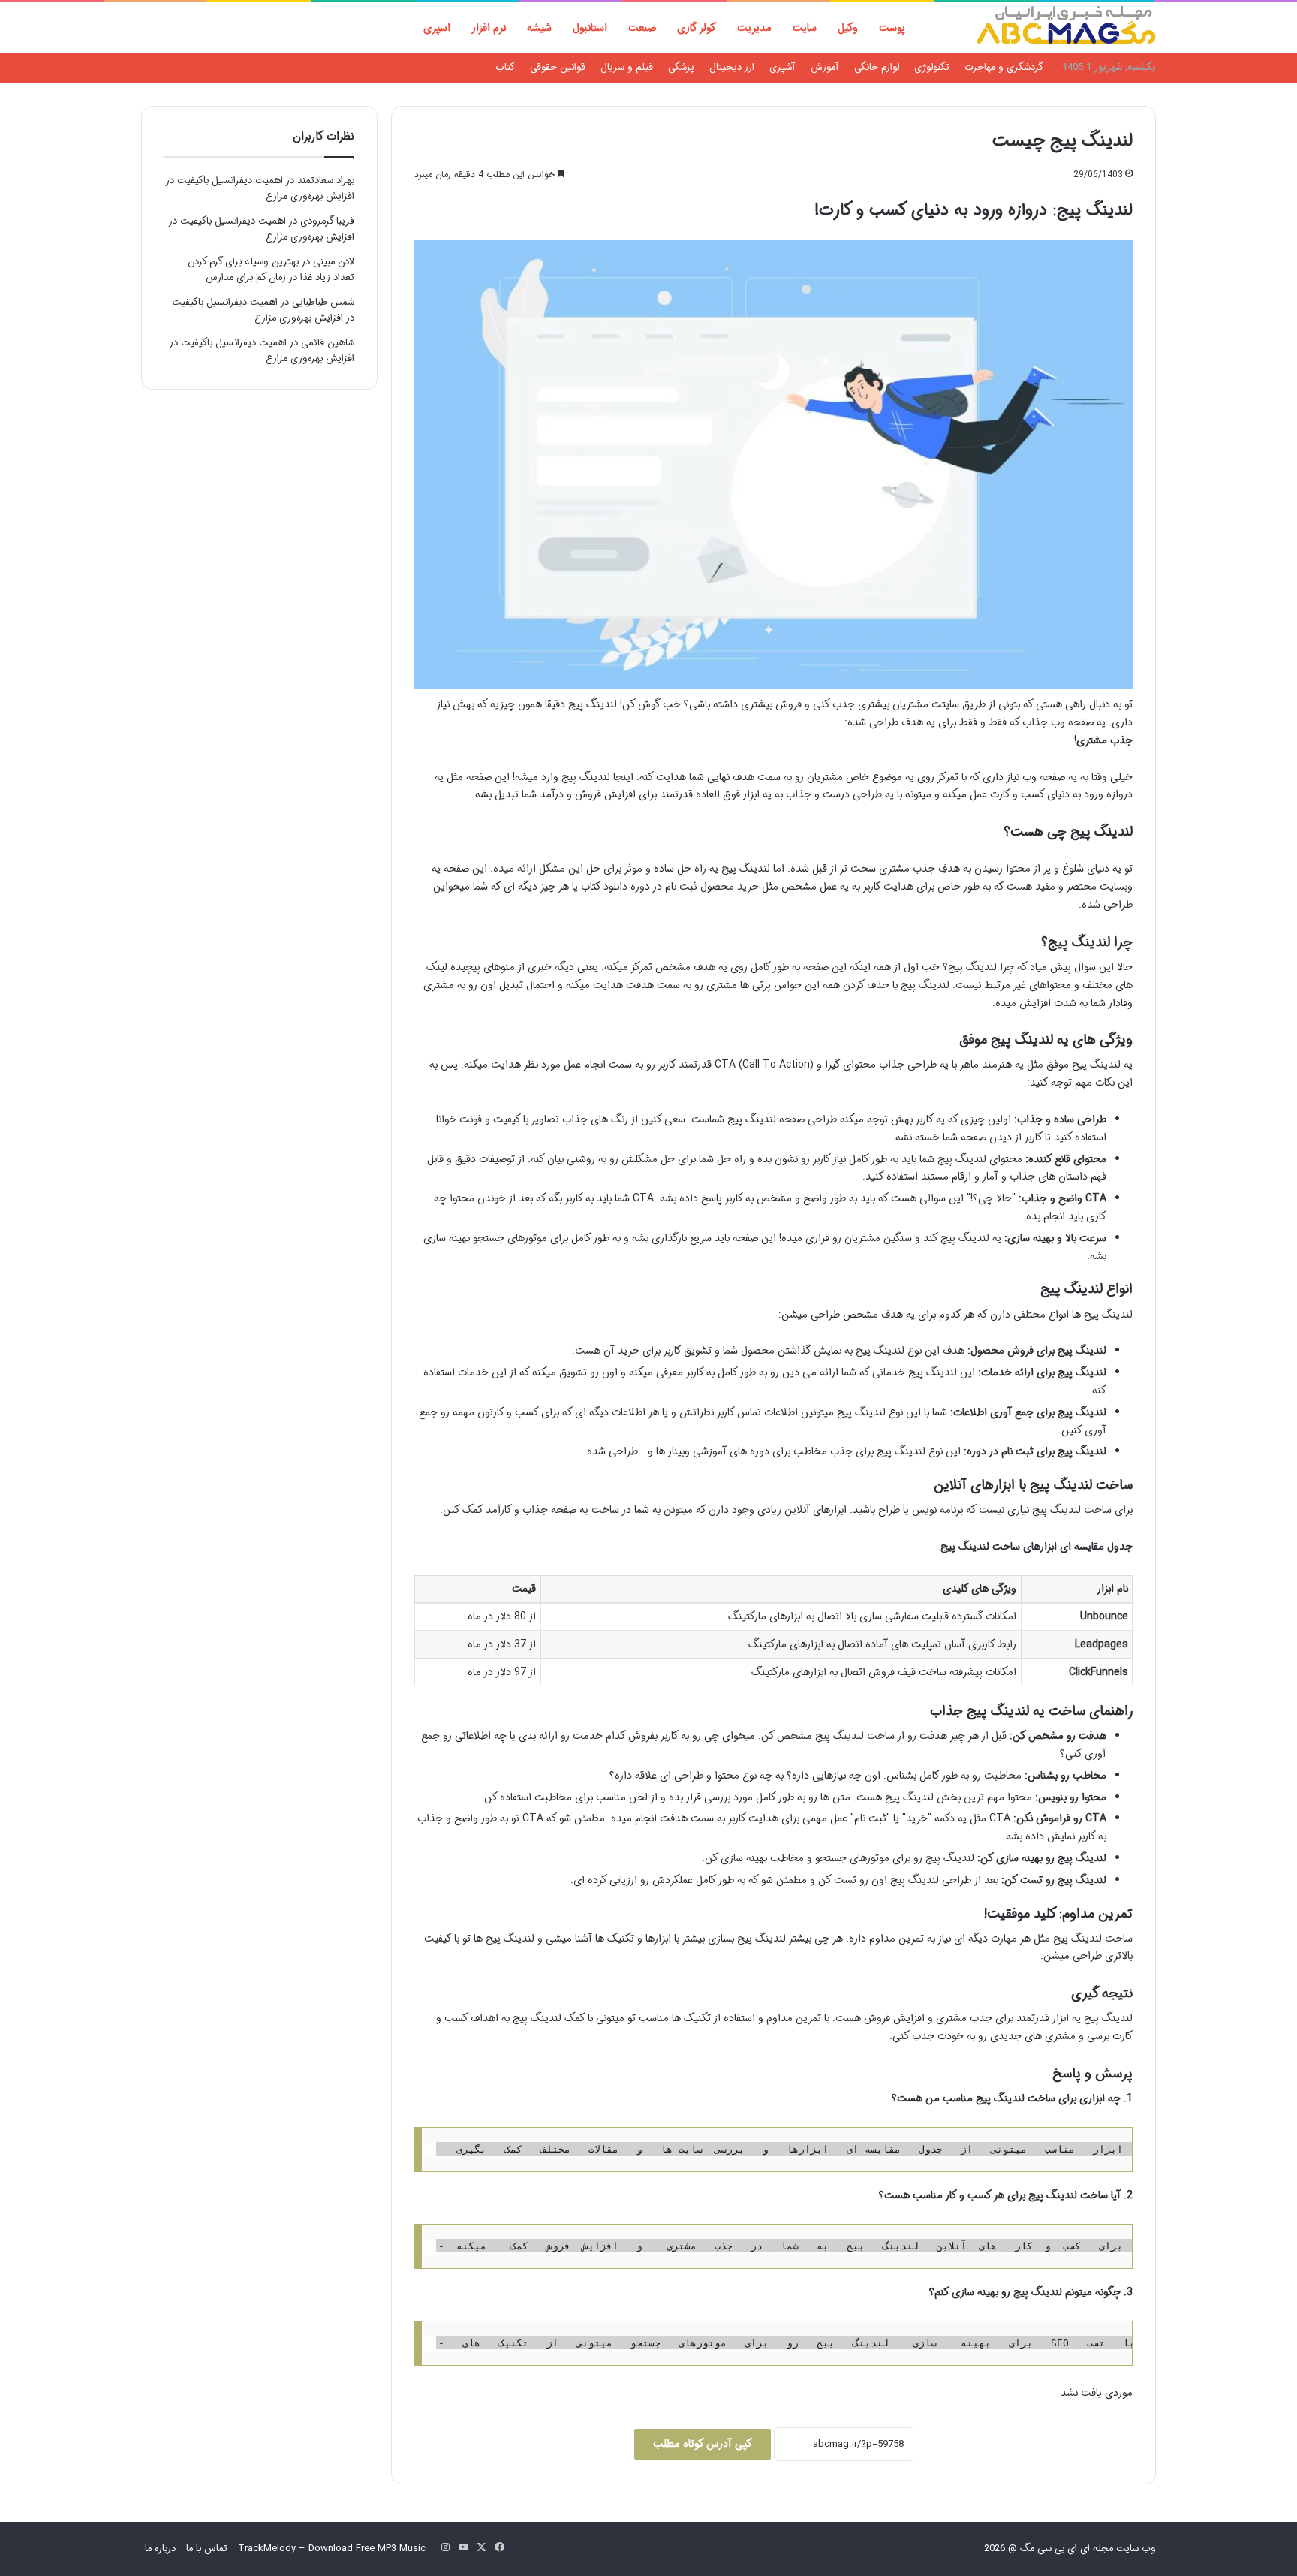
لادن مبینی (334, 262)
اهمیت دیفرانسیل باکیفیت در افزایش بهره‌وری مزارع (263, 310)
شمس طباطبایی (323, 302)
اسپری (437, 28)
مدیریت (754, 28)
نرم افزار (489, 28)
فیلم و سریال (627, 67)
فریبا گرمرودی (327, 221)
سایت (805, 28)
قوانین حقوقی (558, 67)
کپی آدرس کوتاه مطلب (703, 2444)
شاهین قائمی (328, 343)
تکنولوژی (932, 67)
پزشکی (681, 67)
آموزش (825, 67)
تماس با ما (207, 2549)
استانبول (590, 28)
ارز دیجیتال (732, 67)
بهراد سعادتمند (326, 181)
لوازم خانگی (877, 67)
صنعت (642, 28)
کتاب (505, 67)
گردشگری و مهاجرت (1004, 67)
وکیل (848, 28)
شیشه (539, 28)
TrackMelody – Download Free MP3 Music (332, 2549)
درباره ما (160, 2549)
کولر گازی (697, 28)
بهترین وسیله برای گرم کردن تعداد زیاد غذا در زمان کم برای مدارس (271, 270)
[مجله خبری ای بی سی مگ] (1066, 28)
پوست (892, 28)
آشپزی (782, 67)
